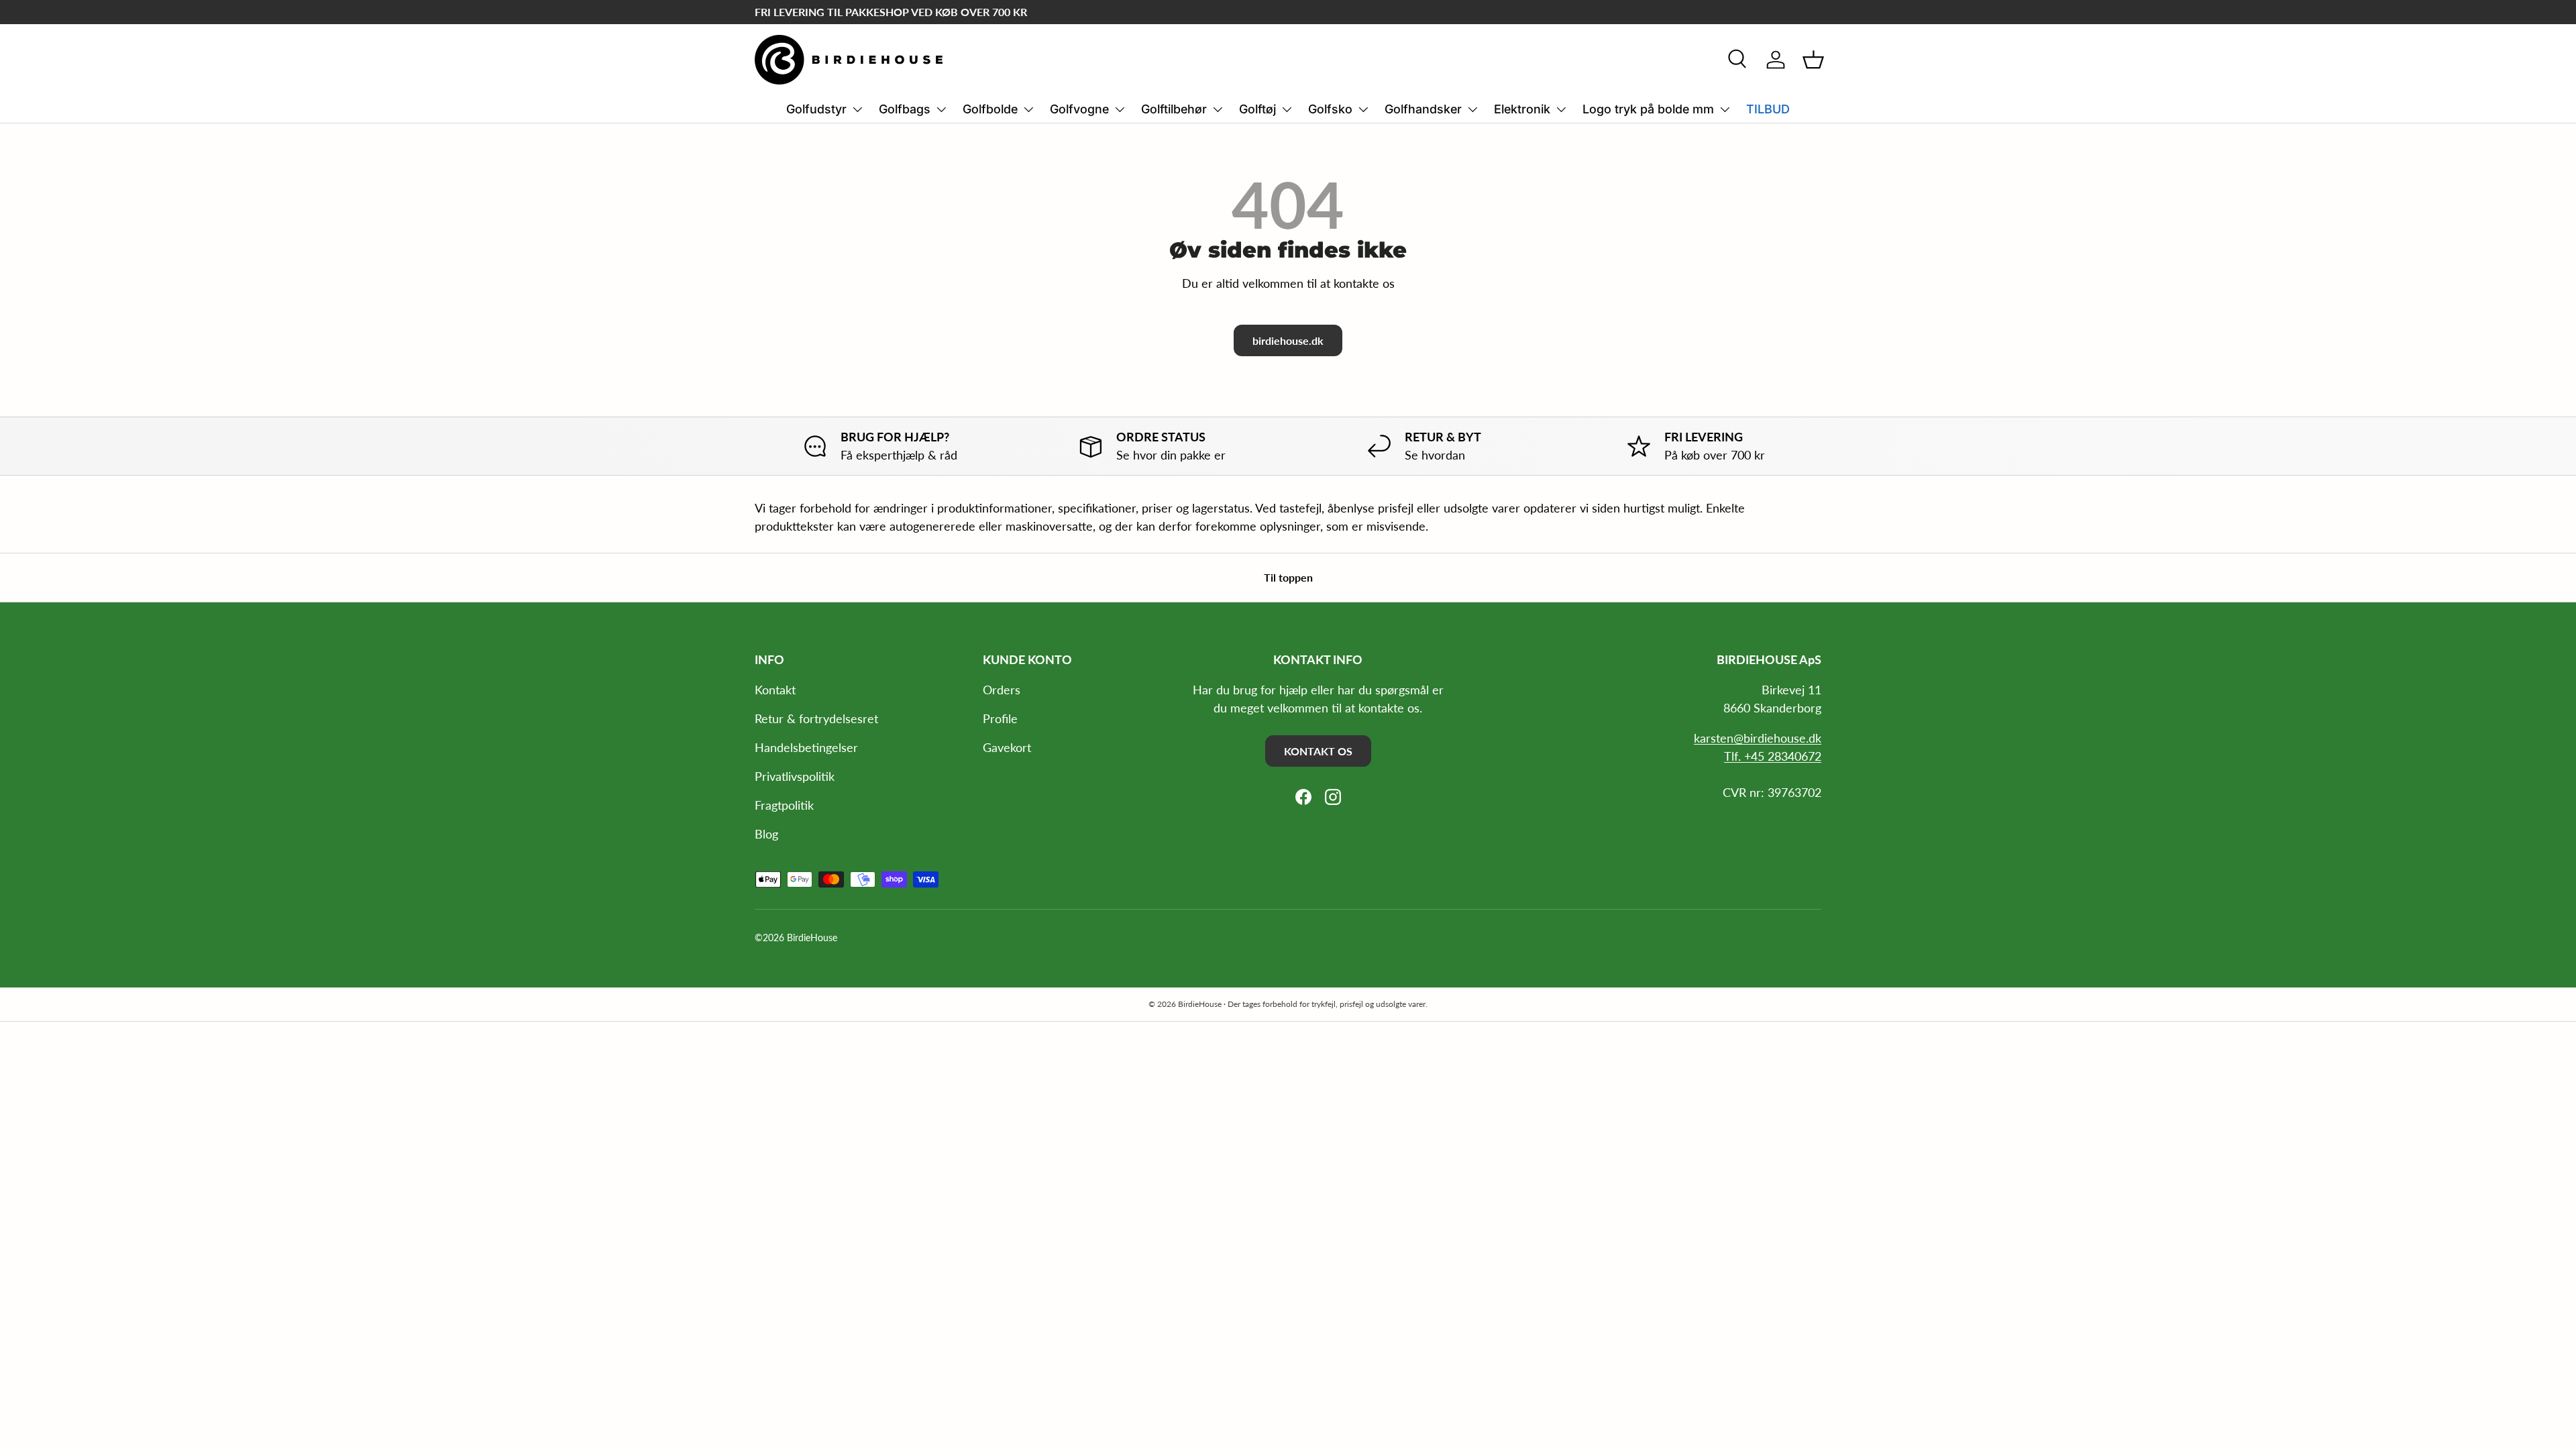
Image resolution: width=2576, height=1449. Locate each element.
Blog (766, 834)
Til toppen (1288, 577)
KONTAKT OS (1318, 751)
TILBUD (1768, 109)
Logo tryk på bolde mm (1648, 109)
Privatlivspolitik (795, 776)
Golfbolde (990, 109)
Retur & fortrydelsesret (816, 718)
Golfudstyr (816, 109)
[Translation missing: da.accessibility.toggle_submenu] (857, 109)
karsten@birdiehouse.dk (1758, 738)
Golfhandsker (1423, 109)
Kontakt (775, 690)
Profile (1000, 718)
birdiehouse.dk (1288, 340)
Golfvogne (1079, 109)
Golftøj (1257, 109)
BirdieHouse (812, 938)
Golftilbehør (1174, 109)
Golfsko (1330, 109)
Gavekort (1007, 747)
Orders (1002, 690)
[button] (1813, 60)
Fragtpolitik (784, 805)
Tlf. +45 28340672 (1773, 756)
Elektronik (1522, 109)
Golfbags (905, 109)
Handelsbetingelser (806, 747)
